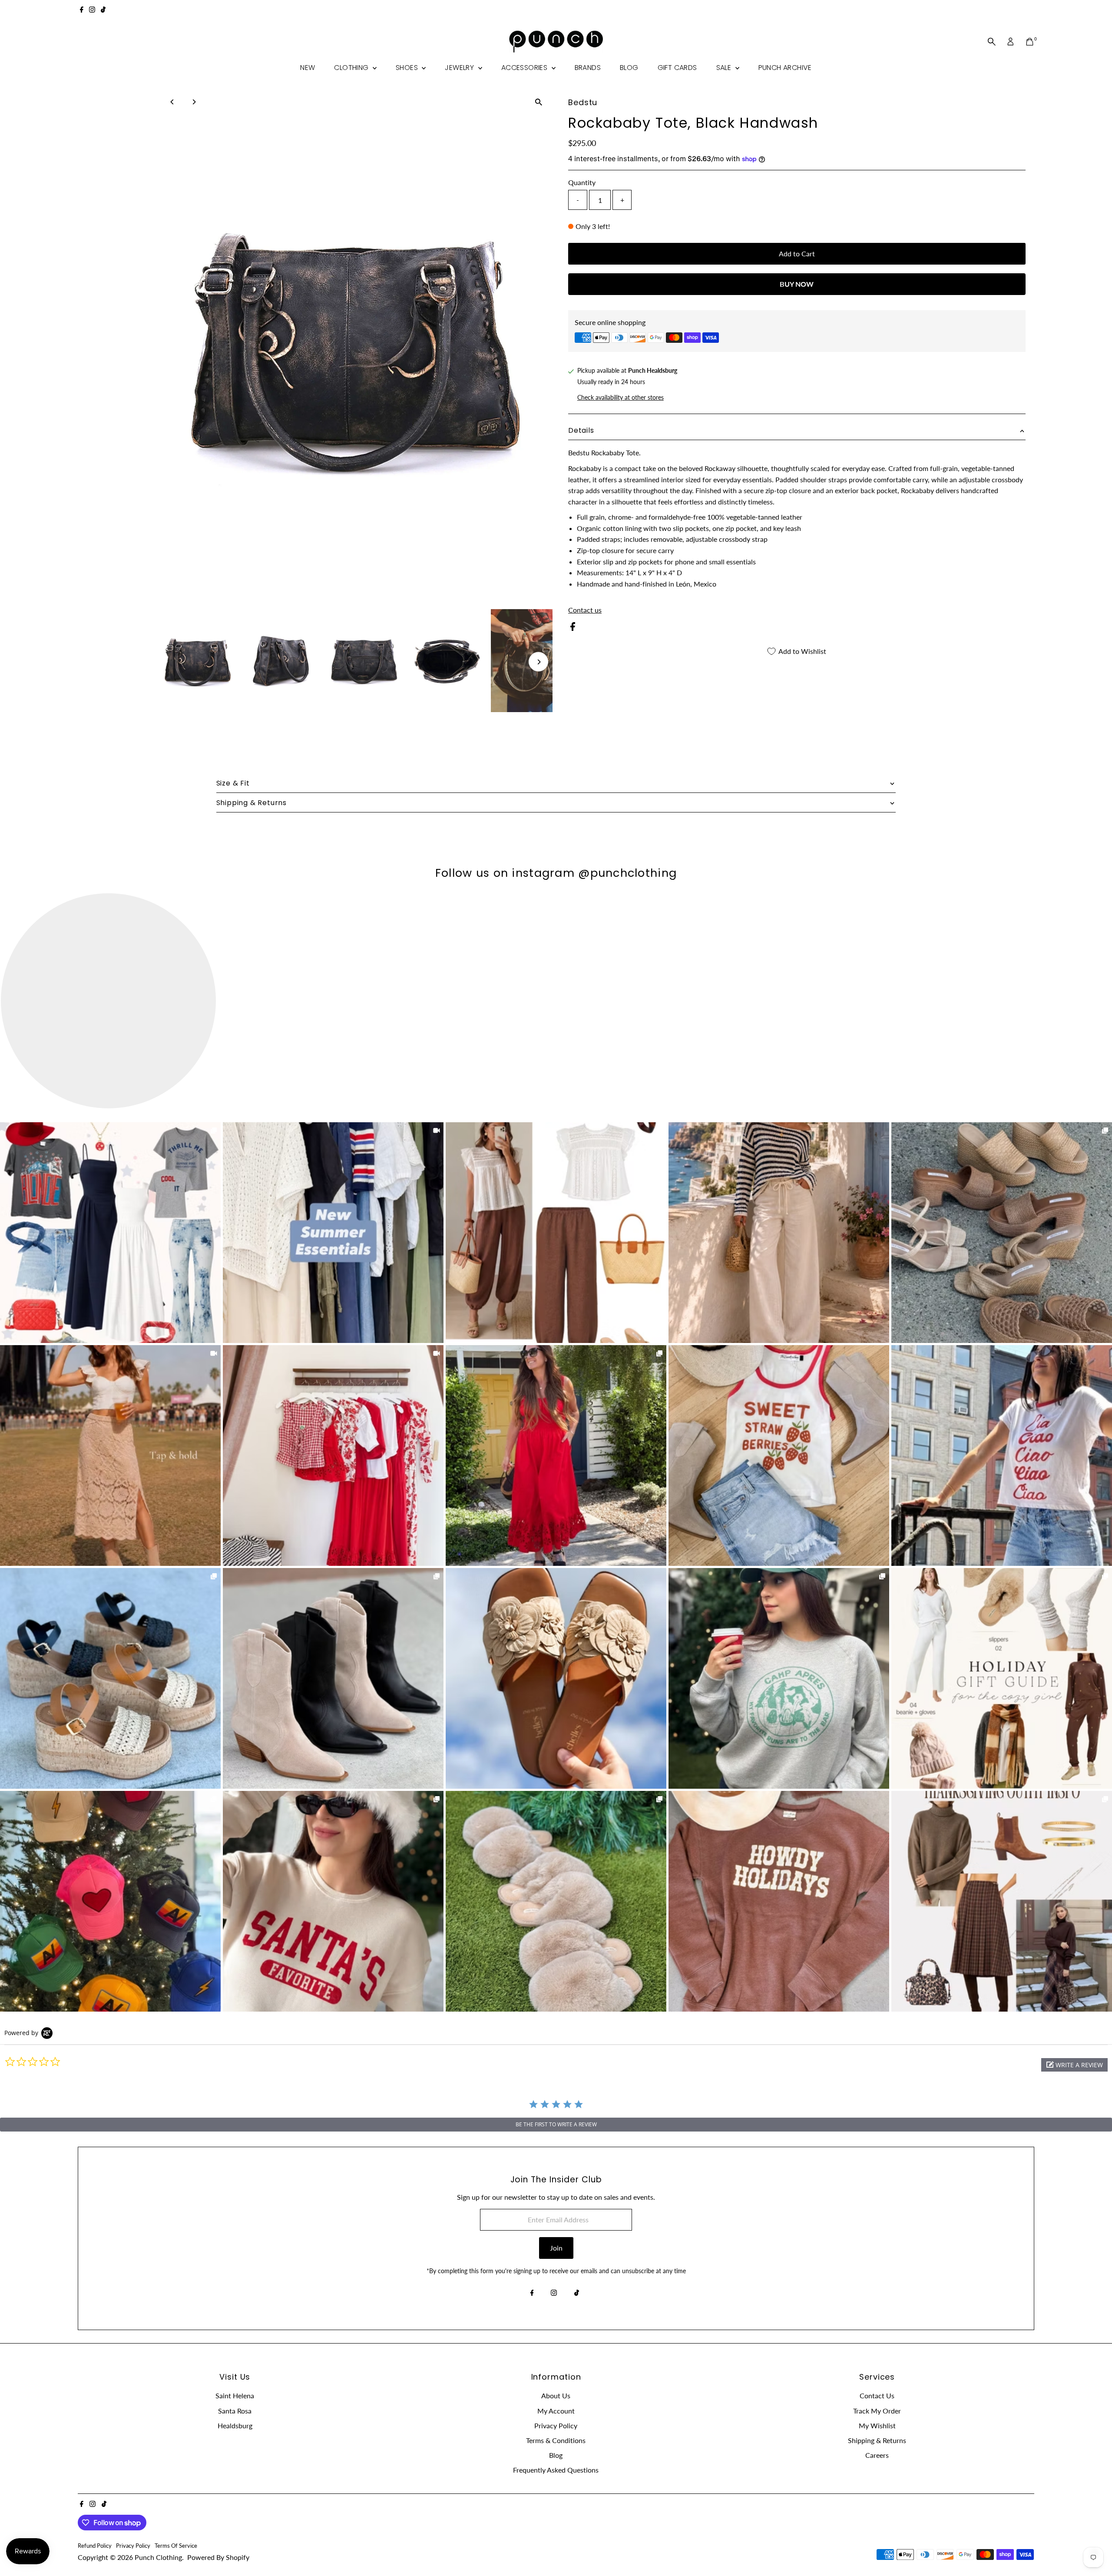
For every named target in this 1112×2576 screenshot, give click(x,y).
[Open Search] (992, 42)
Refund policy (95, 2546)
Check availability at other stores (621, 398)
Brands (588, 68)
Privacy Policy (556, 2425)
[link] (110, 1233)
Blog (629, 68)
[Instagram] (92, 10)
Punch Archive (785, 68)
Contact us (585, 610)
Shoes (408, 68)
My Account (556, 2411)
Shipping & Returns (877, 2440)
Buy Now (797, 284)
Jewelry (460, 68)
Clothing (352, 68)
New (308, 68)
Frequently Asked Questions (556, 2470)
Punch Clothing (158, 2557)
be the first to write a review (556, 2124)
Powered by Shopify (218, 2557)
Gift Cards (677, 68)
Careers (877, 2455)
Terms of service (176, 2546)
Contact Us (877, 2395)
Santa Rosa (235, 2411)
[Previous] (172, 102)
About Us (556, 2395)
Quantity (582, 182)
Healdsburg (235, 2425)
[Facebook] (82, 10)
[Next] (194, 102)
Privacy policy (133, 2546)
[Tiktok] (103, 10)
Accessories (525, 68)
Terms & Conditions (556, 2440)
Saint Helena (235, 2395)
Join (556, 2248)
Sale (725, 68)
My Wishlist (877, 2425)
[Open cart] (1030, 42)
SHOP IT (110, 1233)
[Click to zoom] (538, 102)
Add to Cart (797, 254)
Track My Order (877, 2411)
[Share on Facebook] (573, 628)
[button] (1074, 2065)
